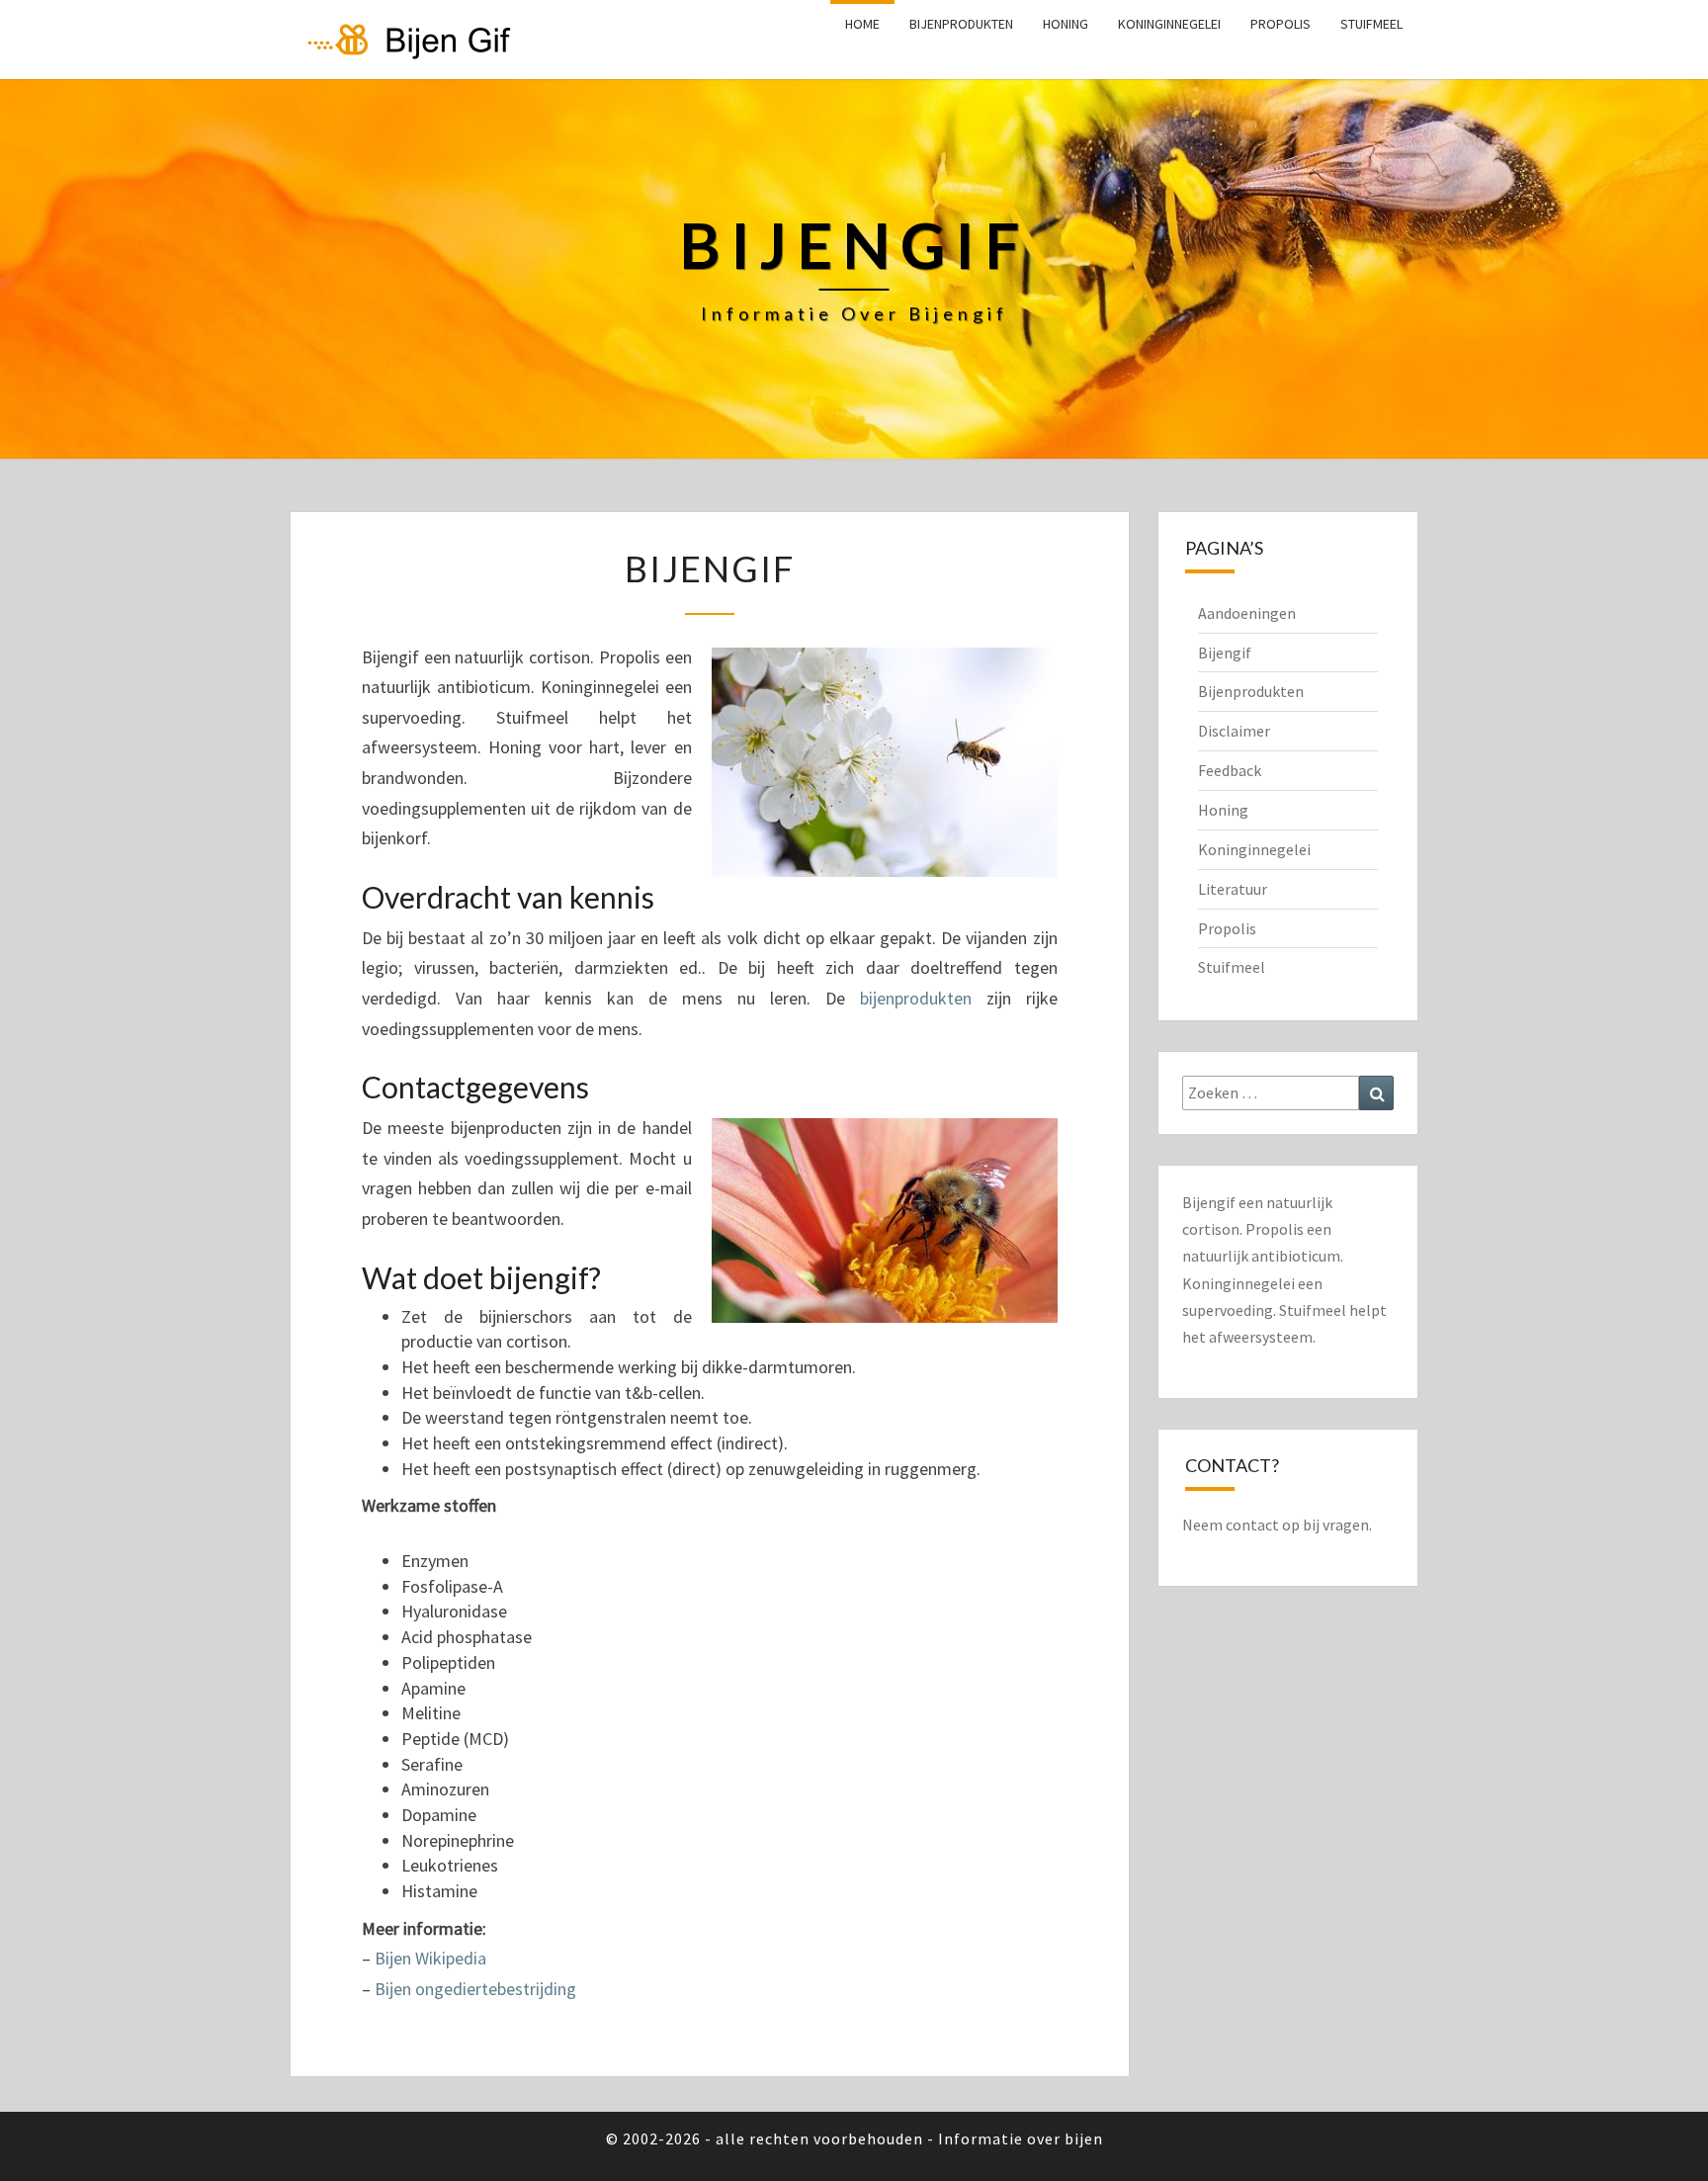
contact (1252, 1525)
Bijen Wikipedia (430, 1958)
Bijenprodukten (961, 24)
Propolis (1281, 24)
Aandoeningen (1247, 613)
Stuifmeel (1371, 24)
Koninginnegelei (1169, 24)
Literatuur (1233, 889)
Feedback (1230, 770)
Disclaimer (1234, 731)
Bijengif (1225, 653)
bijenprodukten (916, 998)
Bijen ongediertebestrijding (475, 1989)
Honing (1066, 24)
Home (862, 24)
